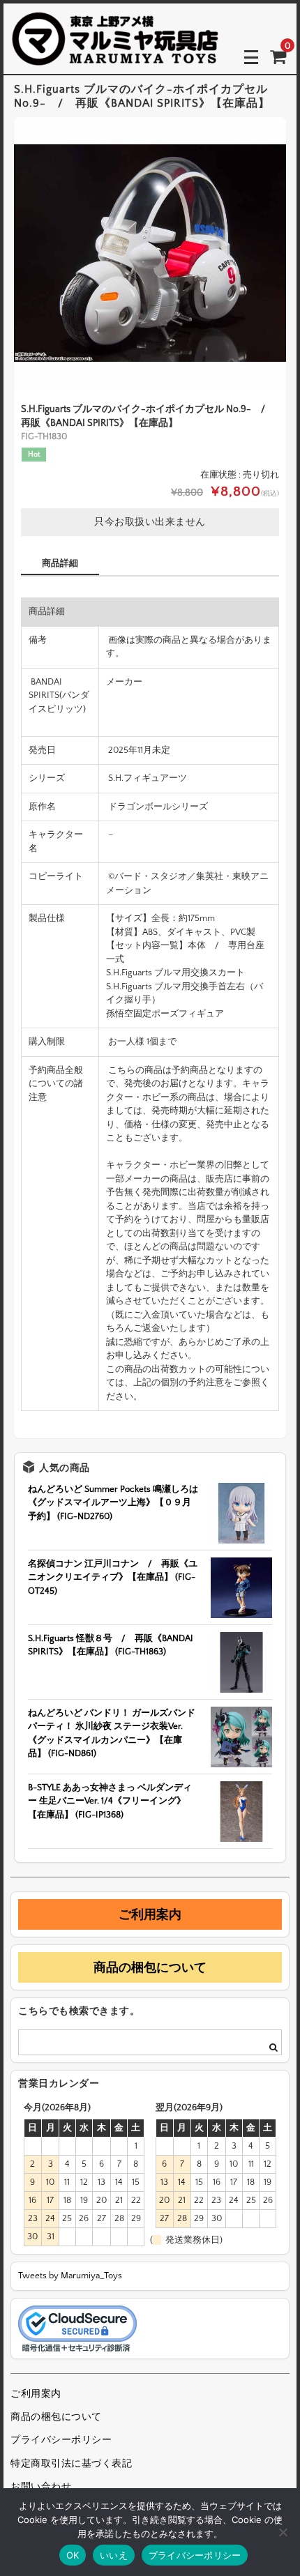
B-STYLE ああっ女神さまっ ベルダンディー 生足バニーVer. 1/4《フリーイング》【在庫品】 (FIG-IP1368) (110, 1801)
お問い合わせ (41, 2487)
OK (73, 2555)
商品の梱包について (150, 1967)
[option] (150, 253)
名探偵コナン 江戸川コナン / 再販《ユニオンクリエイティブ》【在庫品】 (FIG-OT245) (113, 1577)
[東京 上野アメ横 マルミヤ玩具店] (115, 56)
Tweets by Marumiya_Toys (70, 2276)
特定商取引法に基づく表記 (71, 2464)
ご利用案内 (150, 1914)
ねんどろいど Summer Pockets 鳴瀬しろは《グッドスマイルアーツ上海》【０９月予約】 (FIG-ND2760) (113, 1503)
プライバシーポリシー (61, 2440)
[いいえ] (283, 2532)
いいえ (114, 2555)
